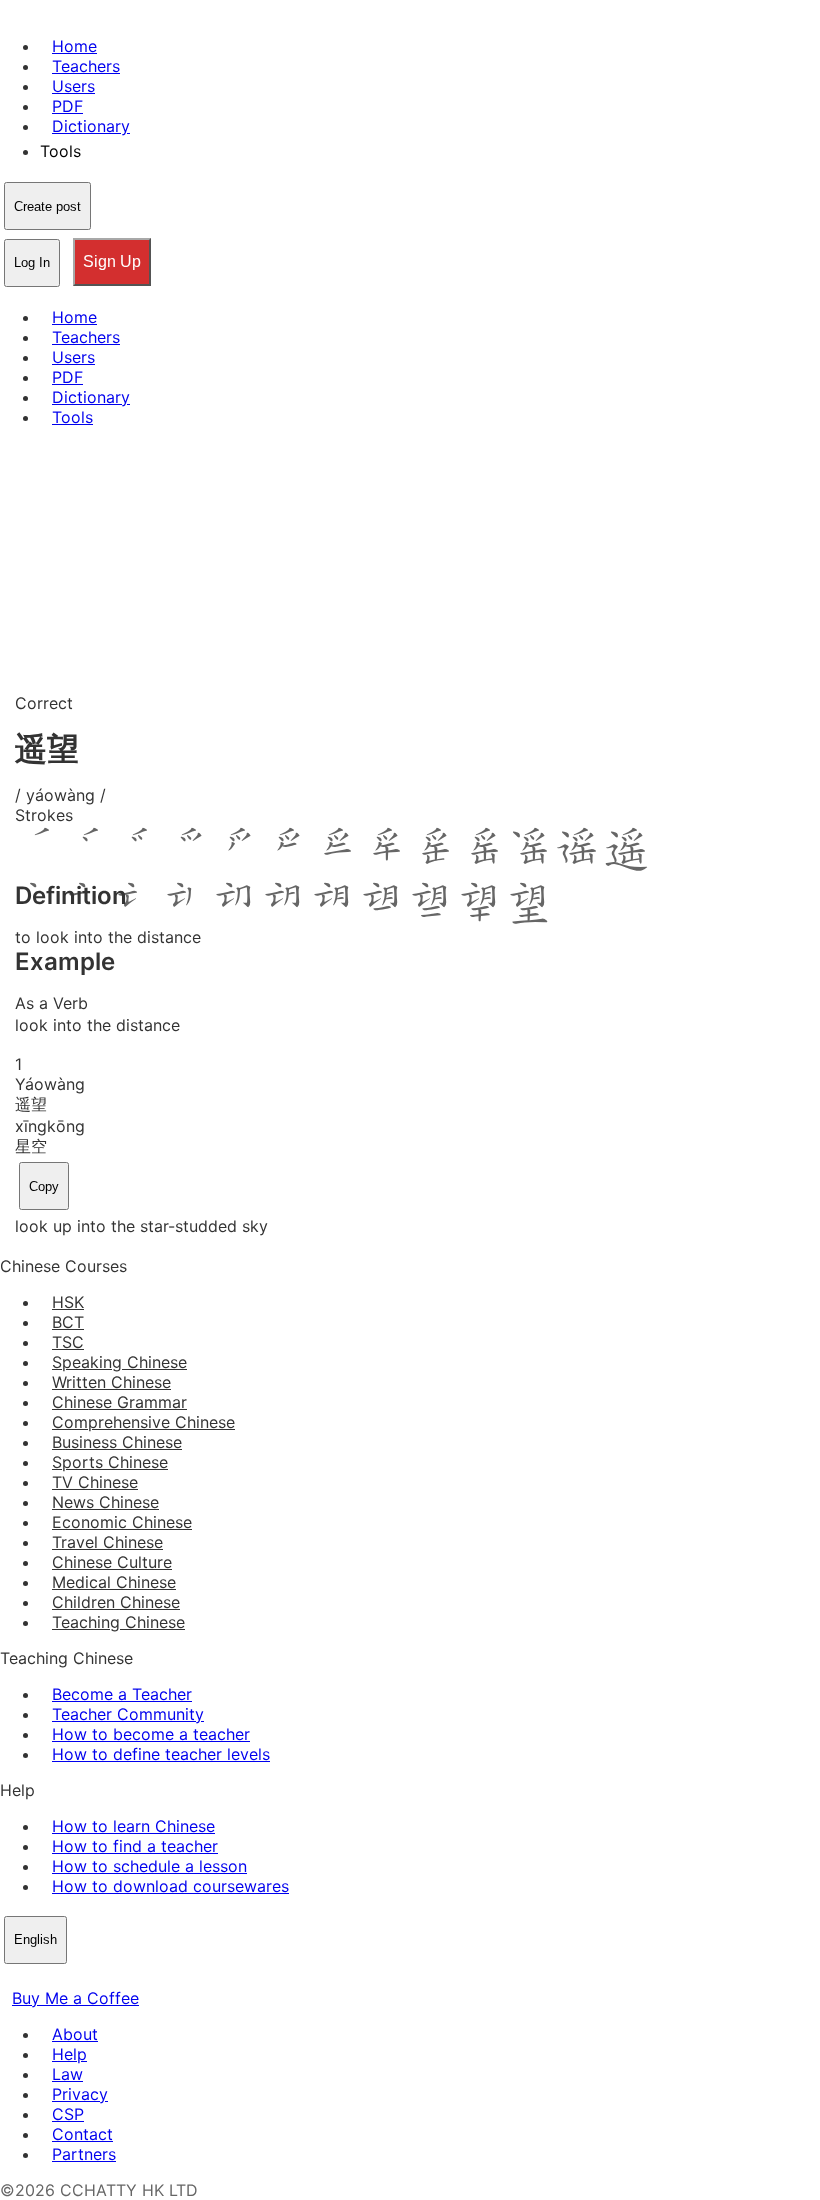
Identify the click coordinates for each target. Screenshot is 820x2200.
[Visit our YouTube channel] (84, 1978)
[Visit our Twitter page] (36, 1978)
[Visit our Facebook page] (12, 1978)
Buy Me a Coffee (75, 1998)
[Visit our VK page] (60, 1978)
